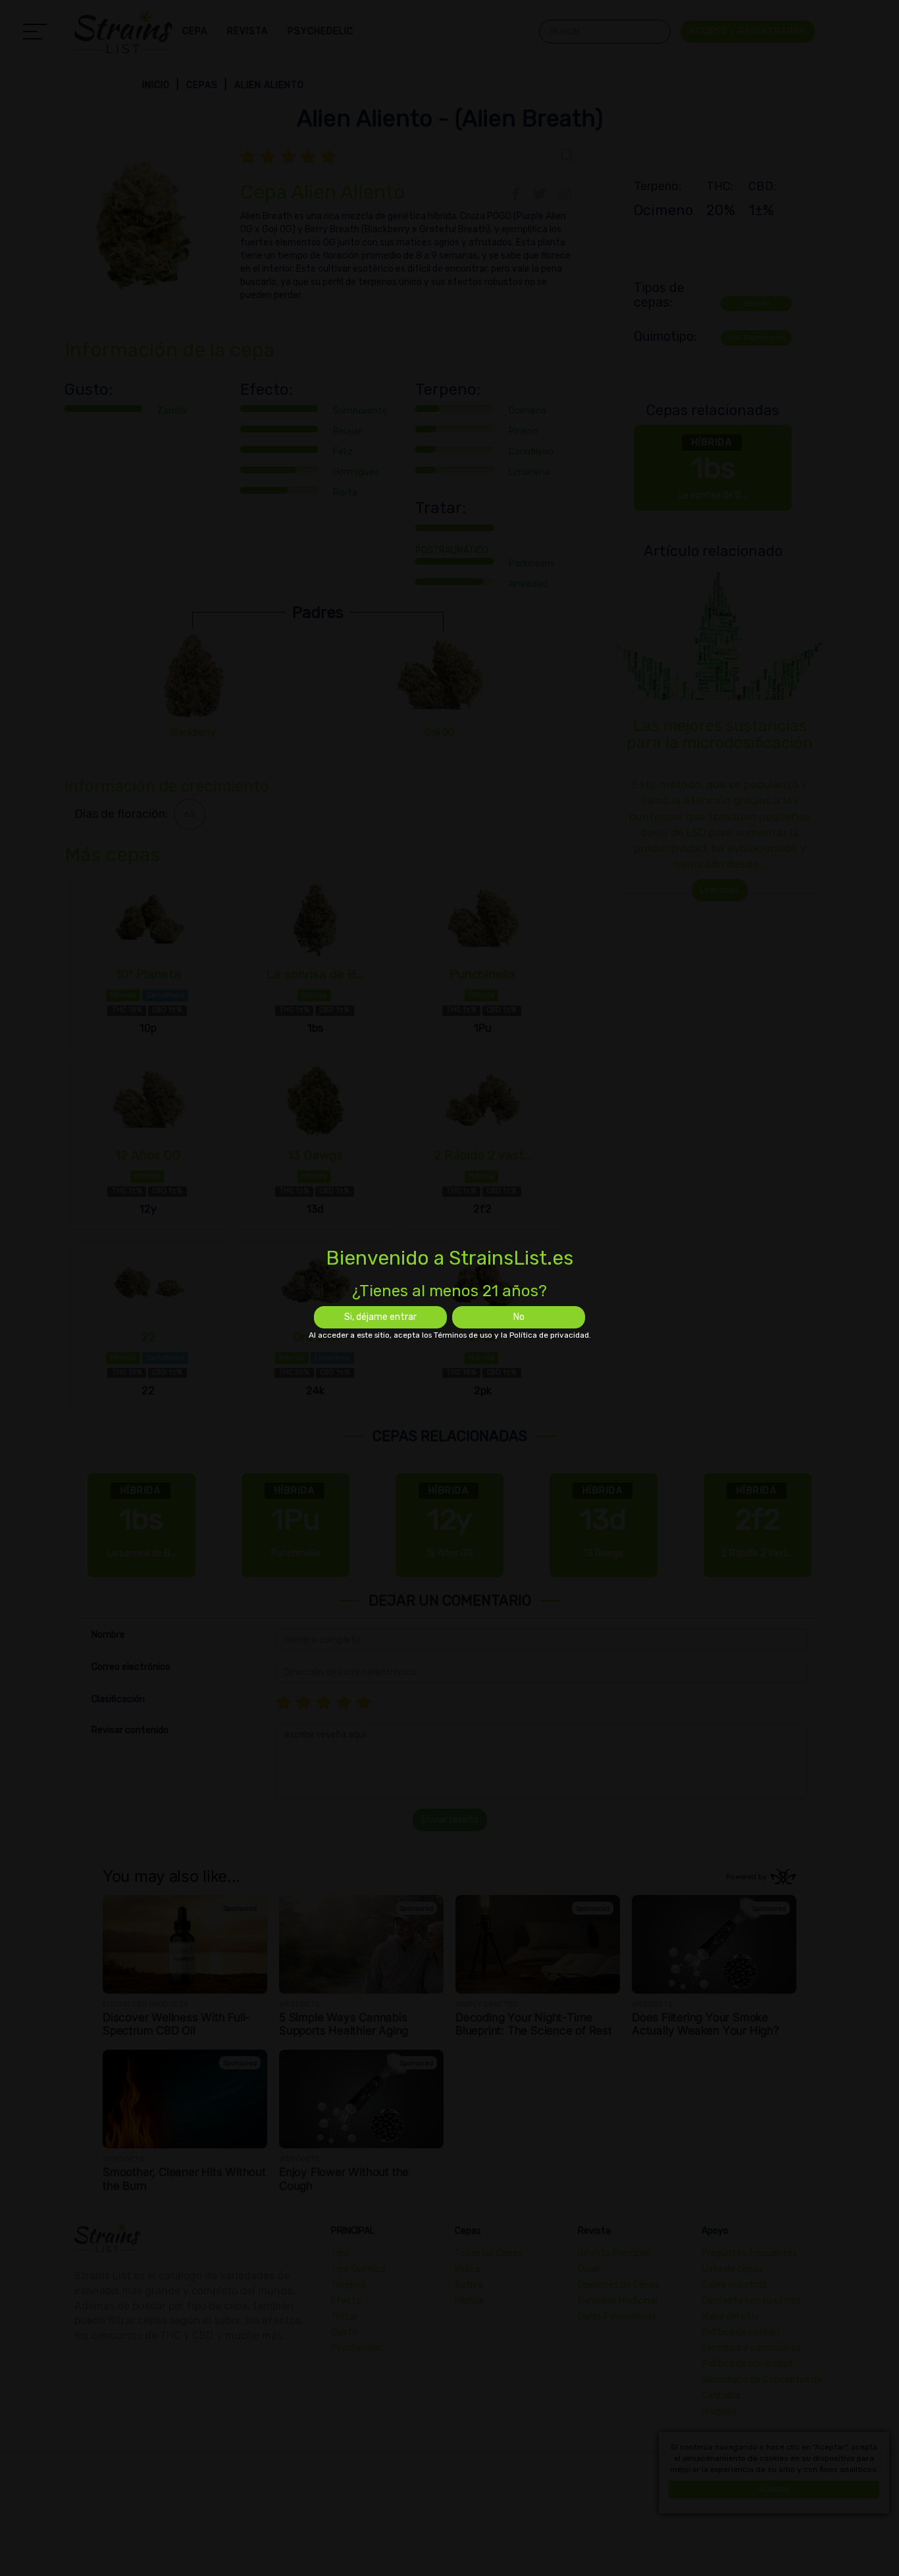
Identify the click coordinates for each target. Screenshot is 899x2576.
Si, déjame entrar (380, 1317)
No (519, 1317)
